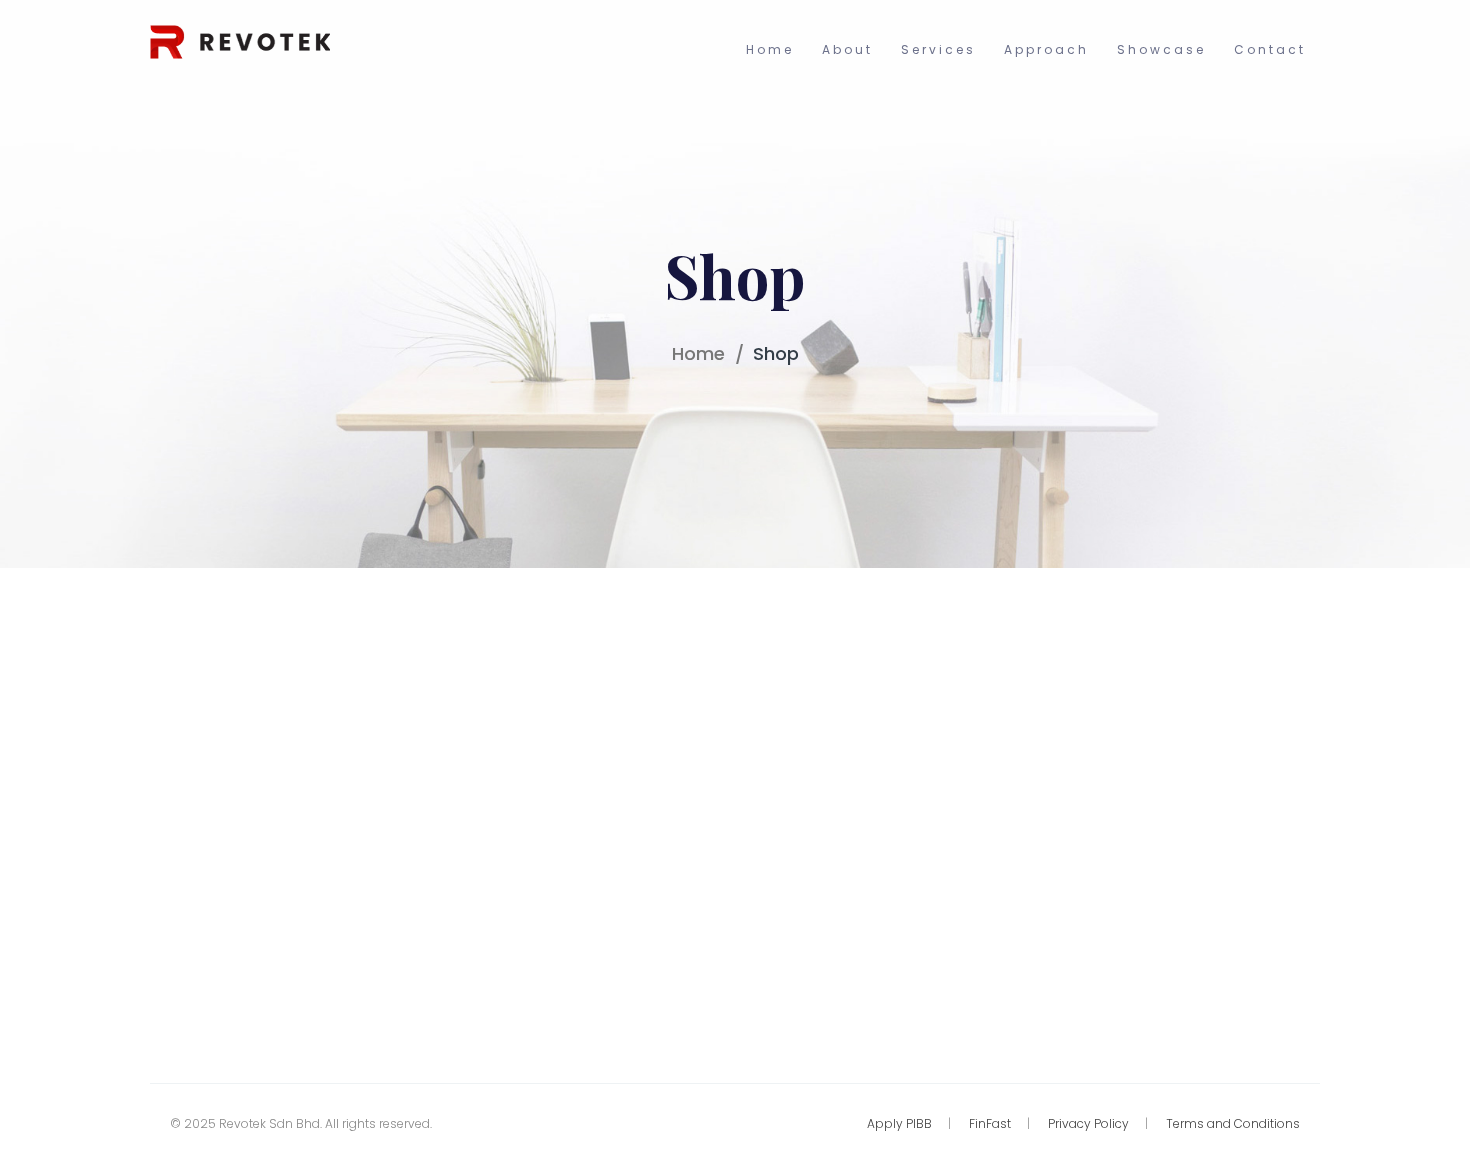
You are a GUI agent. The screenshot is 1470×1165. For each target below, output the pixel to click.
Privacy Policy (1088, 1123)
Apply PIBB (899, 1123)
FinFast (990, 1123)
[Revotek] (240, 40)
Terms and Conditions (1233, 1123)
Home (698, 353)
